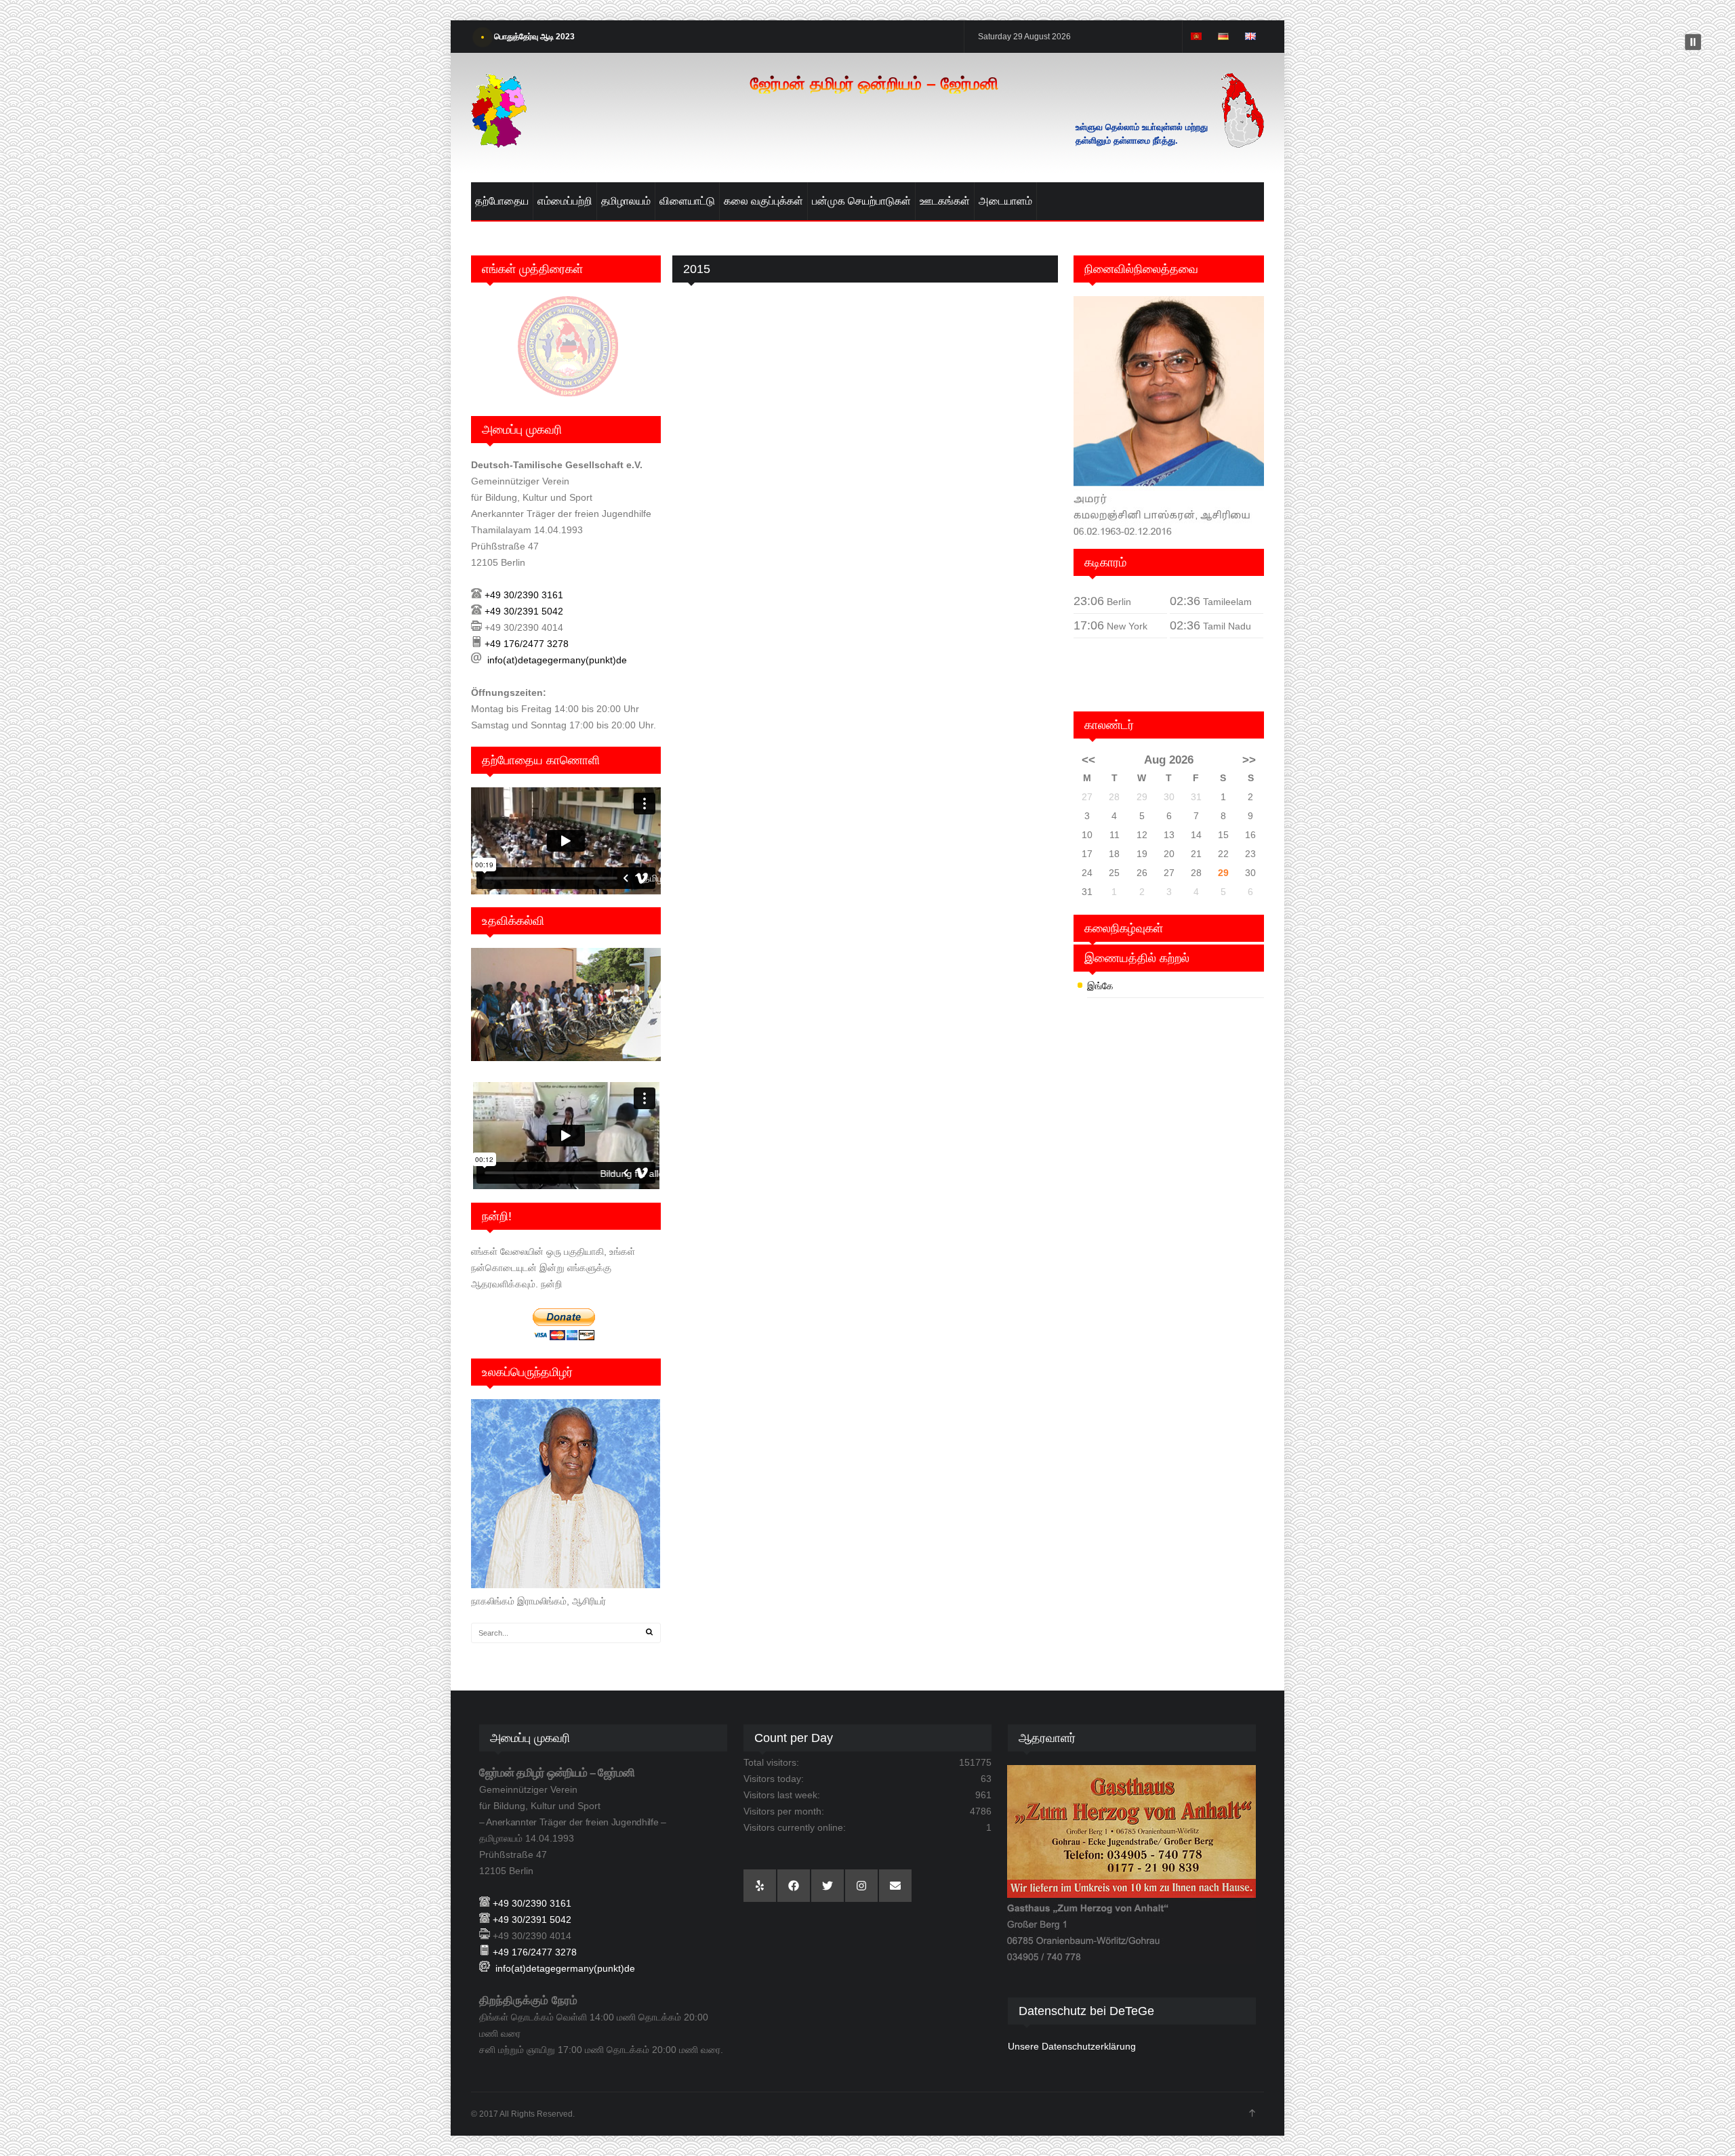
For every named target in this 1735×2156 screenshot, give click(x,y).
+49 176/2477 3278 (527, 644)
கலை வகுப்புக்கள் (763, 201)
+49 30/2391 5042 (524, 611)
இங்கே (1100, 986)
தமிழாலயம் (626, 201)
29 (1223, 873)
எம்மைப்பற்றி (565, 201)
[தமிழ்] (1196, 37)
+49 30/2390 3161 (524, 595)
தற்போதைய (502, 201)
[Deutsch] (1223, 37)
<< (1088, 760)
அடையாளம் (1005, 201)
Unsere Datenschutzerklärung (1072, 2046)
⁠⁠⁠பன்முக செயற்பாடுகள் (861, 201)
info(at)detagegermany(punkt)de (557, 660)
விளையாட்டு (687, 201)
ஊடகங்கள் (945, 201)
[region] (1132, 1864)
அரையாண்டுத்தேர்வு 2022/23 (544, 37)
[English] (1250, 37)
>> (1249, 760)
